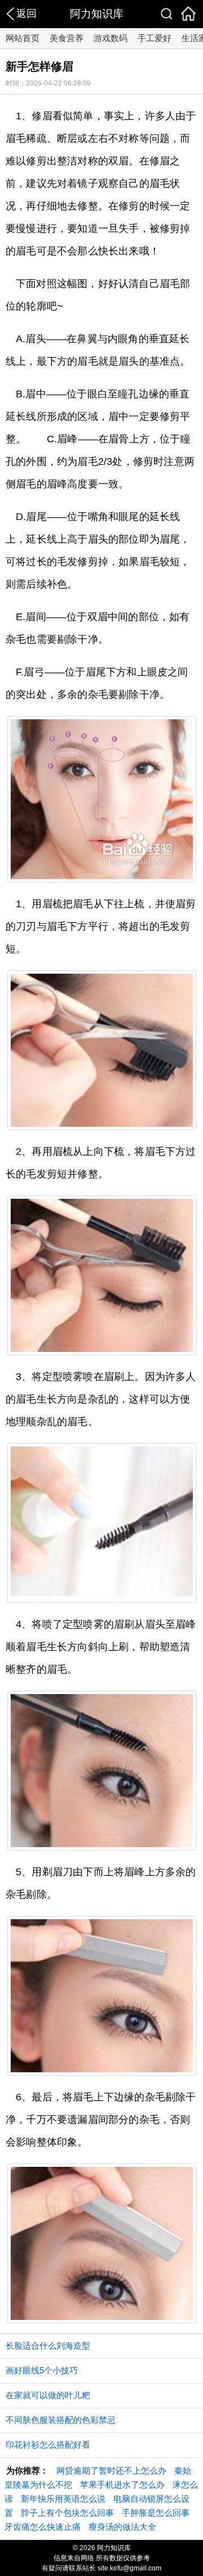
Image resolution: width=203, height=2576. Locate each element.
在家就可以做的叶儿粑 (48, 2395)
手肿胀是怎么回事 (156, 2513)
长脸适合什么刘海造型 (48, 2346)
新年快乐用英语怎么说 (63, 2499)
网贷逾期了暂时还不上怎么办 (111, 2470)
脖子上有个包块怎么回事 (67, 2513)
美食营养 (67, 38)
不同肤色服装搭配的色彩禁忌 (61, 2420)
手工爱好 (155, 38)
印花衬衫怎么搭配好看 (48, 2445)
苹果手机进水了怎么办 (122, 2485)
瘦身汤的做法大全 (122, 2527)
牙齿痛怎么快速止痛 (43, 2527)
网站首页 (23, 38)
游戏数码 (111, 38)
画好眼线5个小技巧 (42, 2370)
